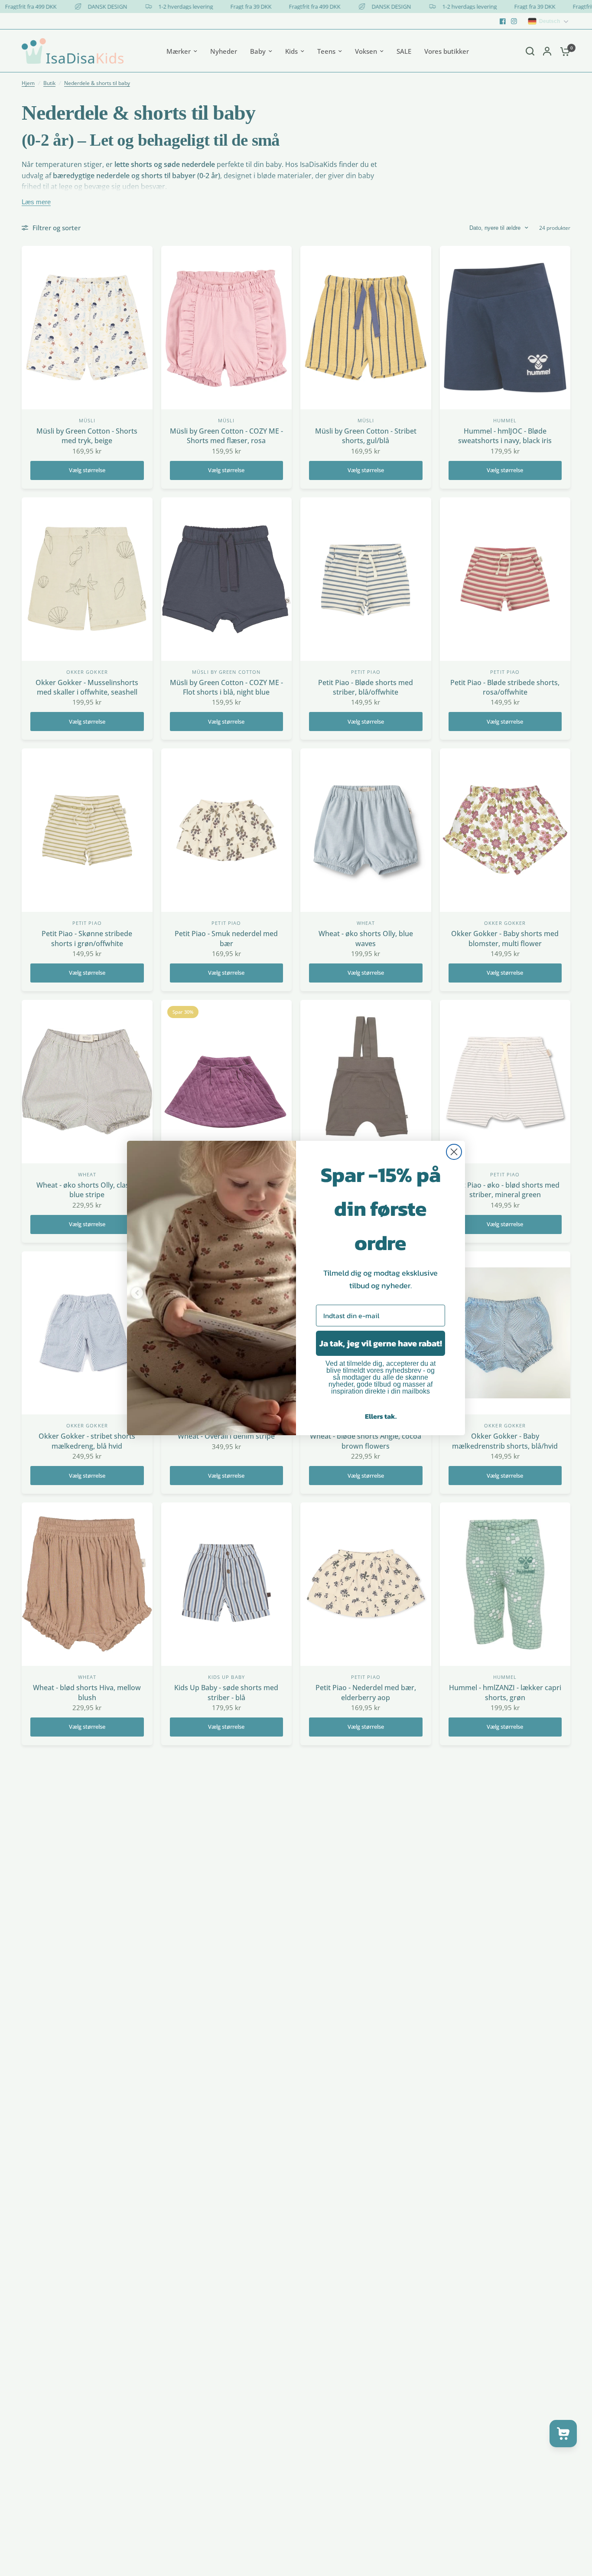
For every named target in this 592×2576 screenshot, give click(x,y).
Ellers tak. (381, 1416)
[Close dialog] (454, 1152)
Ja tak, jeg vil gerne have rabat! (381, 1343)
